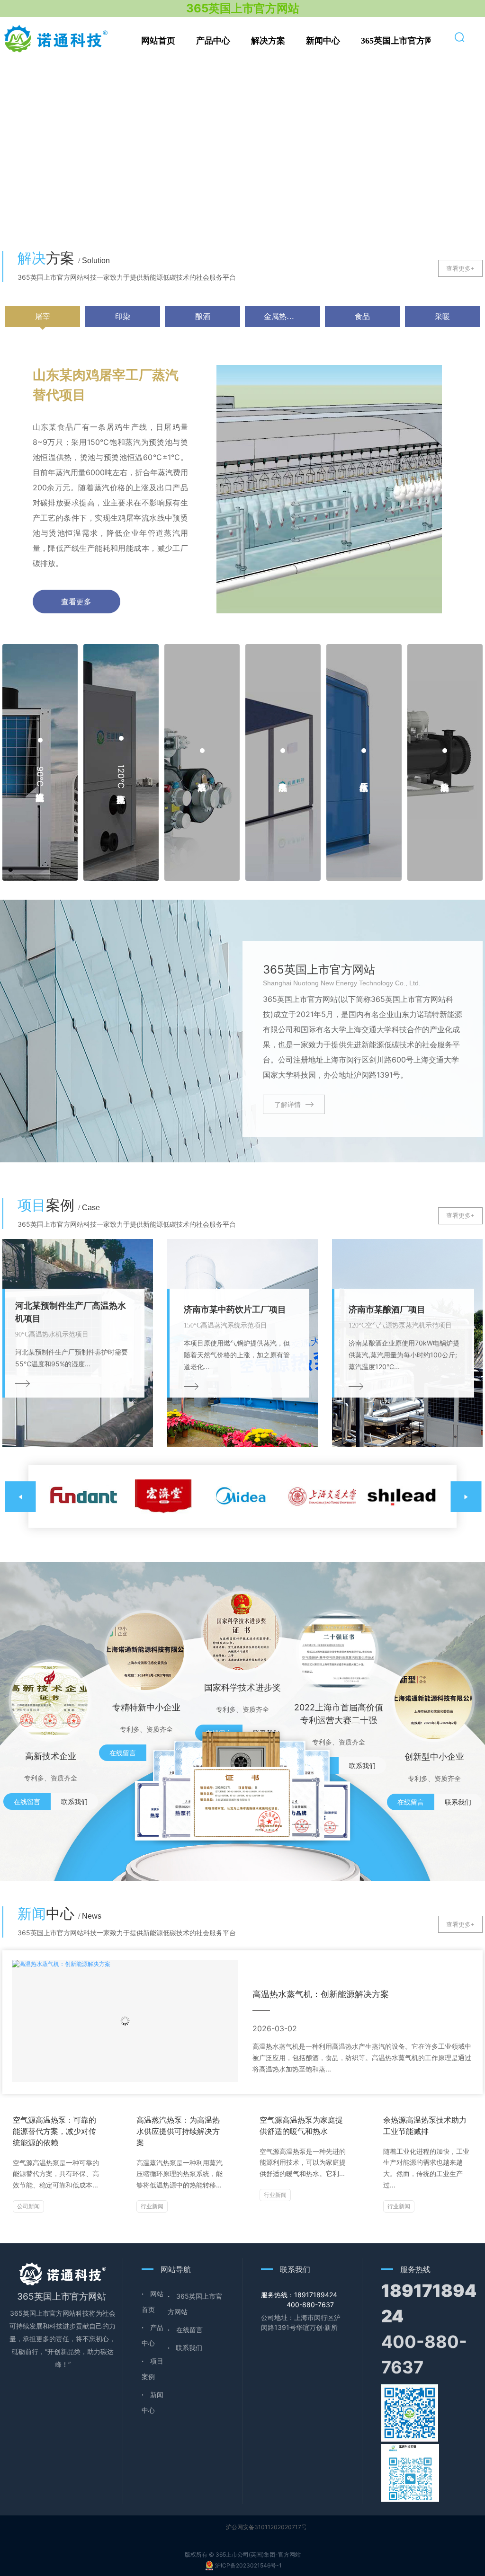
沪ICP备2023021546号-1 (248, 2565)
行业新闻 (152, 2206)
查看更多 (76, 602)
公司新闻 (28, 2206)
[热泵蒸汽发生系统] (283, 762)
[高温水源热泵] (202, 762)
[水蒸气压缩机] (364, 762)
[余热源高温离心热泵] (445, 762)
